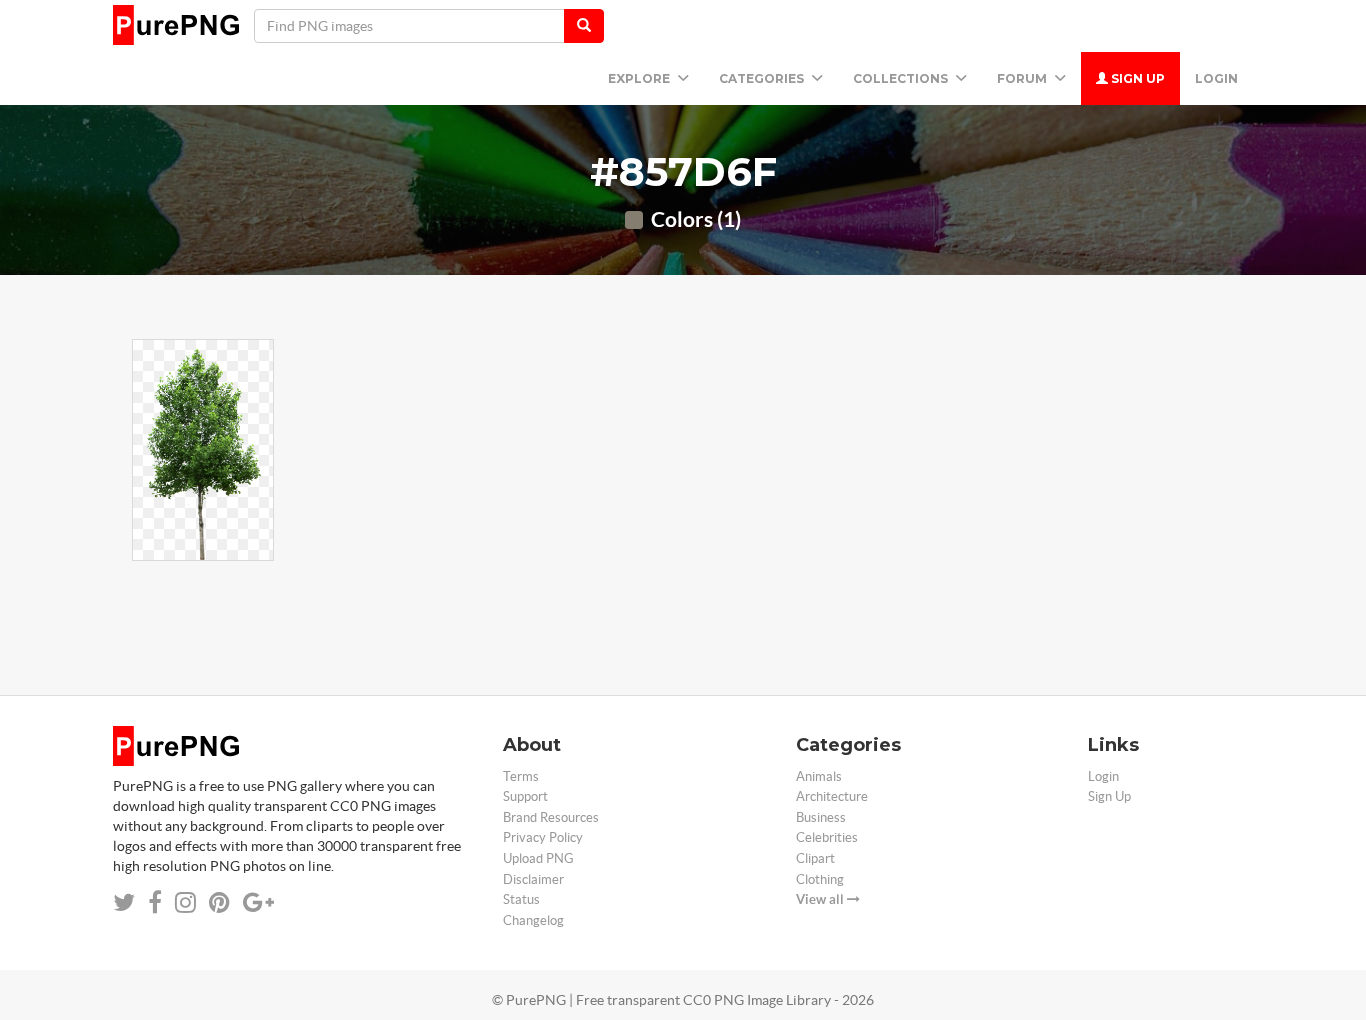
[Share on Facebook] (155, 902)
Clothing (820, 879)
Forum (1023, 78)
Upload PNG (538, 858)
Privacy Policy (543, 837)
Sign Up (1136, 78)
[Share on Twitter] (124, 902)
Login (1216, 78)
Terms (521, 776)
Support (525, 796)
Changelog (533, 920)
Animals (819, 776)
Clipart (815, 858)
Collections (902, 78)
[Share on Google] (258, 902)
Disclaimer (533, 879)
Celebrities (827, 837)
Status (521, 899)
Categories (763, 78)
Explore (640, 78)
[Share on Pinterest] (219, 902)
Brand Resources (551, 817)
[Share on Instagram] (185, 902)
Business (821, 817)
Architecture (832, 796)
